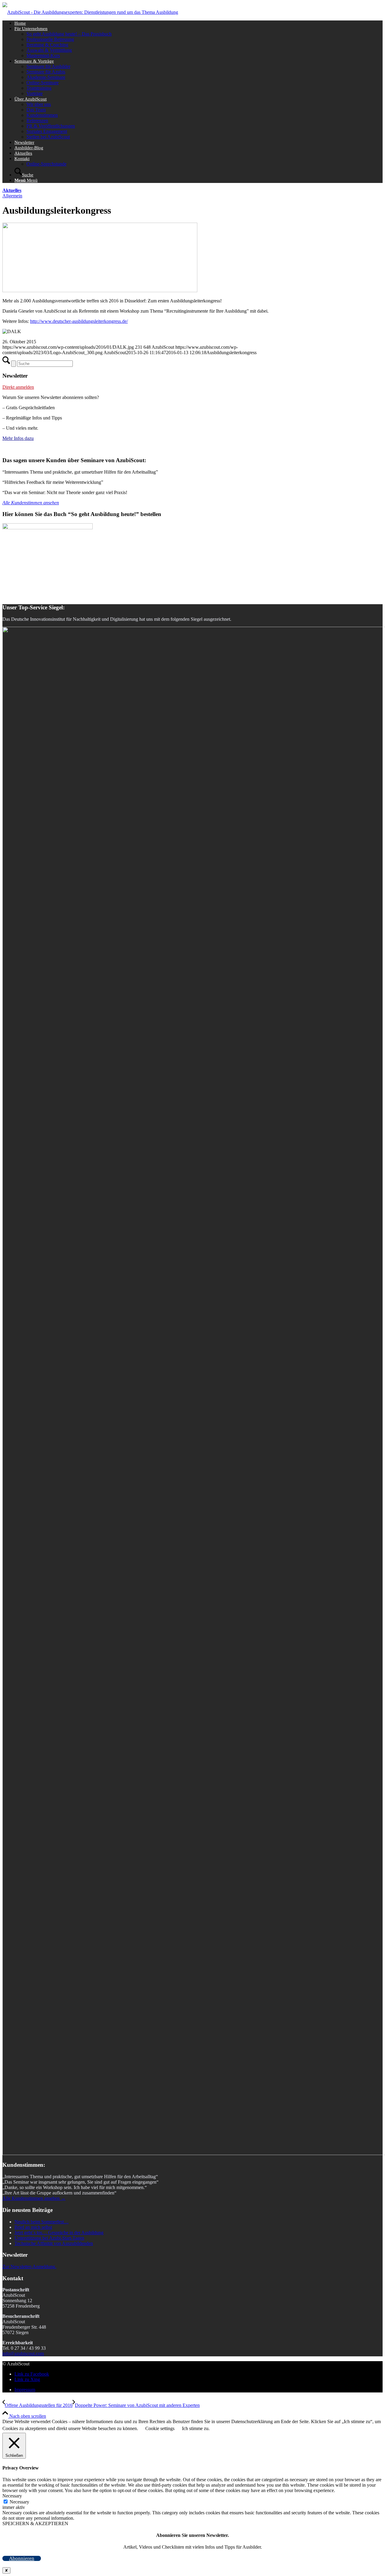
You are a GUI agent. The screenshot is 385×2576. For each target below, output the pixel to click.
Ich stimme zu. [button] (196, 2428)
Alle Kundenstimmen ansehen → (34, 2198)
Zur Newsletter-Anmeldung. (29, 2267)
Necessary (19, 2502)
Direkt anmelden (18, 387)
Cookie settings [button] (160, 2428)
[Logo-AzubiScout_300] (90, 12)
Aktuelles (12, 190)
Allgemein (12, 196)
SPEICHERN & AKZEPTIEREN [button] (35, 2523)
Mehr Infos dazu (18, 438)
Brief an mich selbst (33, 2227)
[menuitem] (199, 23)
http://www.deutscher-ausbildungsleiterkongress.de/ (79, 321)
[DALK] (100, 291)
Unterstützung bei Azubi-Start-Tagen (49, 2238)
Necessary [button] (12, 2496)
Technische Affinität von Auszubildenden (54, 2243)
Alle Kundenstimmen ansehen (31, 503)
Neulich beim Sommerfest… (42, 2222)
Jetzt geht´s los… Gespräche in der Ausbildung (59, 2233)
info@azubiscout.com (23, 2353)
